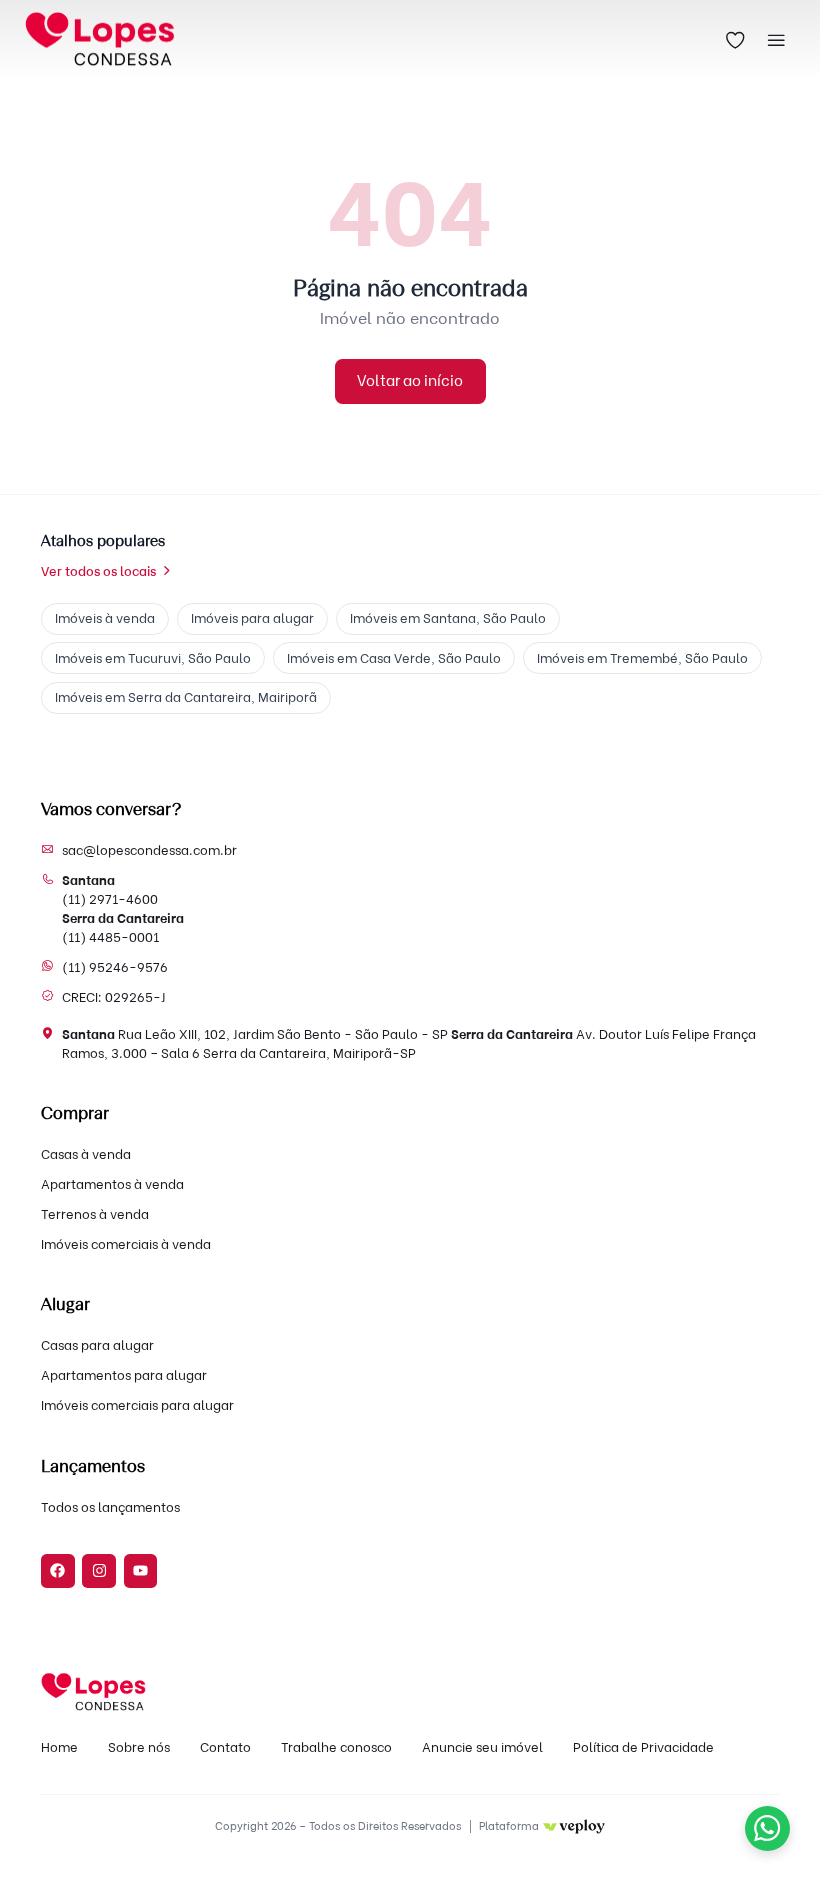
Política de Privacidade (643, 1747)
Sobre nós (139, 1747)
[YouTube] (141, 1571)
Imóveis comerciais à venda (126, 1244)
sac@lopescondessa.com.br (149, 850)
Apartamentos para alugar (124, 1375)
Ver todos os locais (98, 571)
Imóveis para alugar (252, 618)
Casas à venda (86, 1154)
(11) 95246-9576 (115, 967)
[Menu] (777, 40)
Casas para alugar (97, 1345)
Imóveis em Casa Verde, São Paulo (394, 658)
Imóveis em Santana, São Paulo (448, 618)
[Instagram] (99, 1571)
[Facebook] (58, 1571)
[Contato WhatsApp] (767, 1828)
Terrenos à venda (95, 1214)
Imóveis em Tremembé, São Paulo (642, 658)
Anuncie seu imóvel (482, 1747)
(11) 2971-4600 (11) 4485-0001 (123, 908)
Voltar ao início (410, 381)
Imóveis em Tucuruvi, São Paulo (153, 658)
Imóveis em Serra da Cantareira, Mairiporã (186, 697)
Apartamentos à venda (112, 1184)
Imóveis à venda (105, 618)
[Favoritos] (736, 40)
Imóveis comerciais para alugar (137, 1405)
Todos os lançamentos (110, 1507)
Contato (225, 1747)
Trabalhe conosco (336, 1747)
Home (59, 1747)
